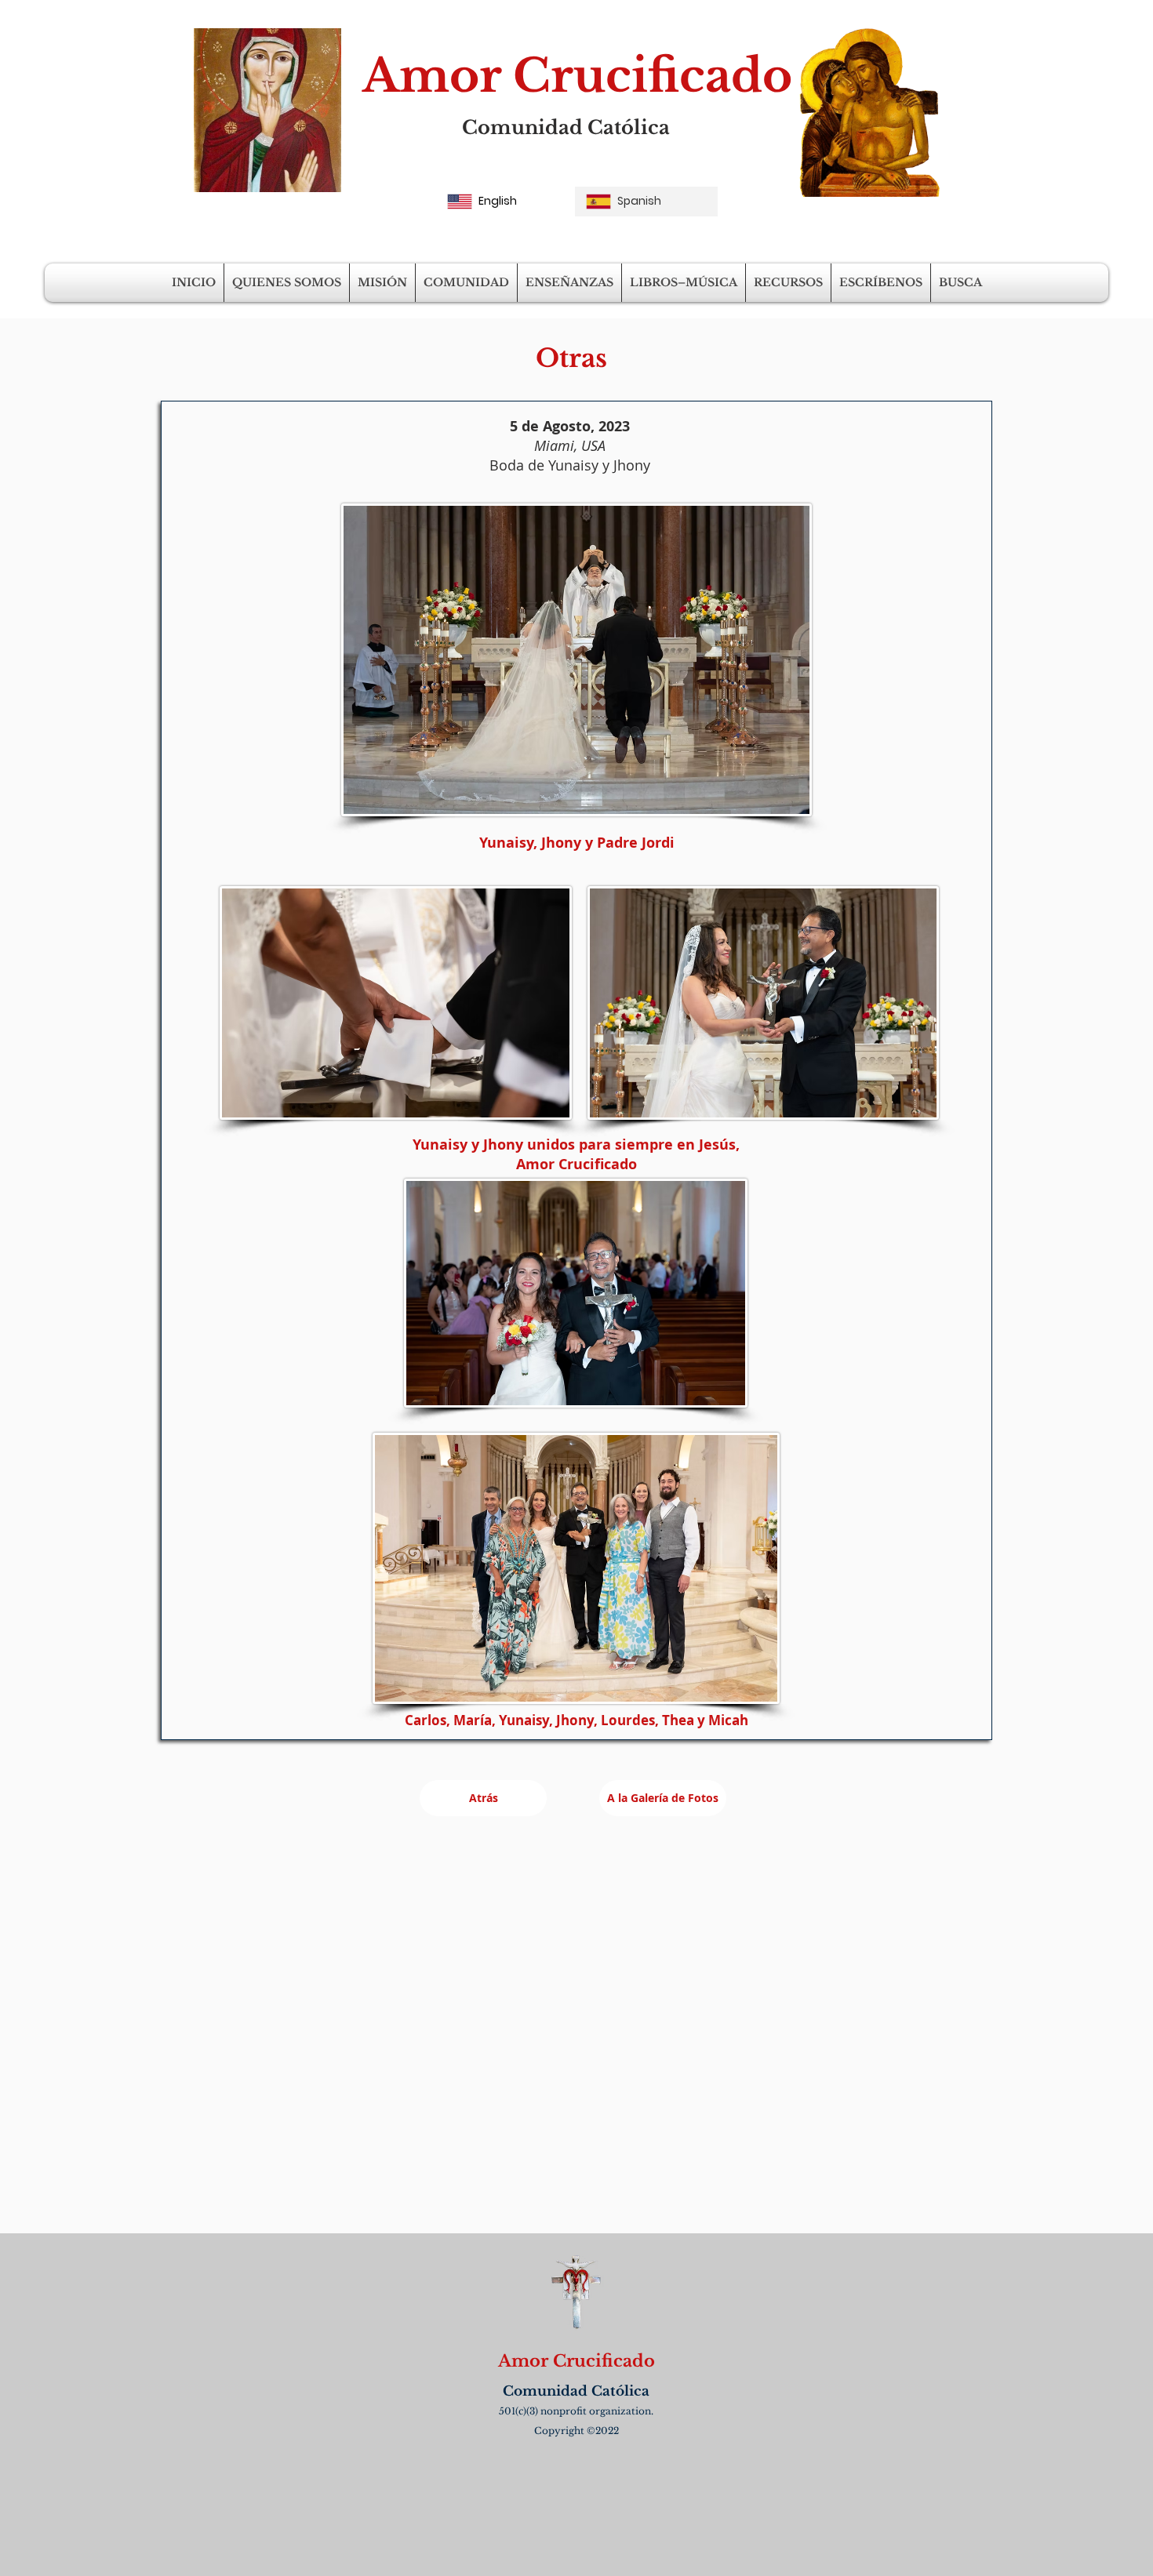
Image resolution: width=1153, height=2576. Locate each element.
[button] (287, 283)
